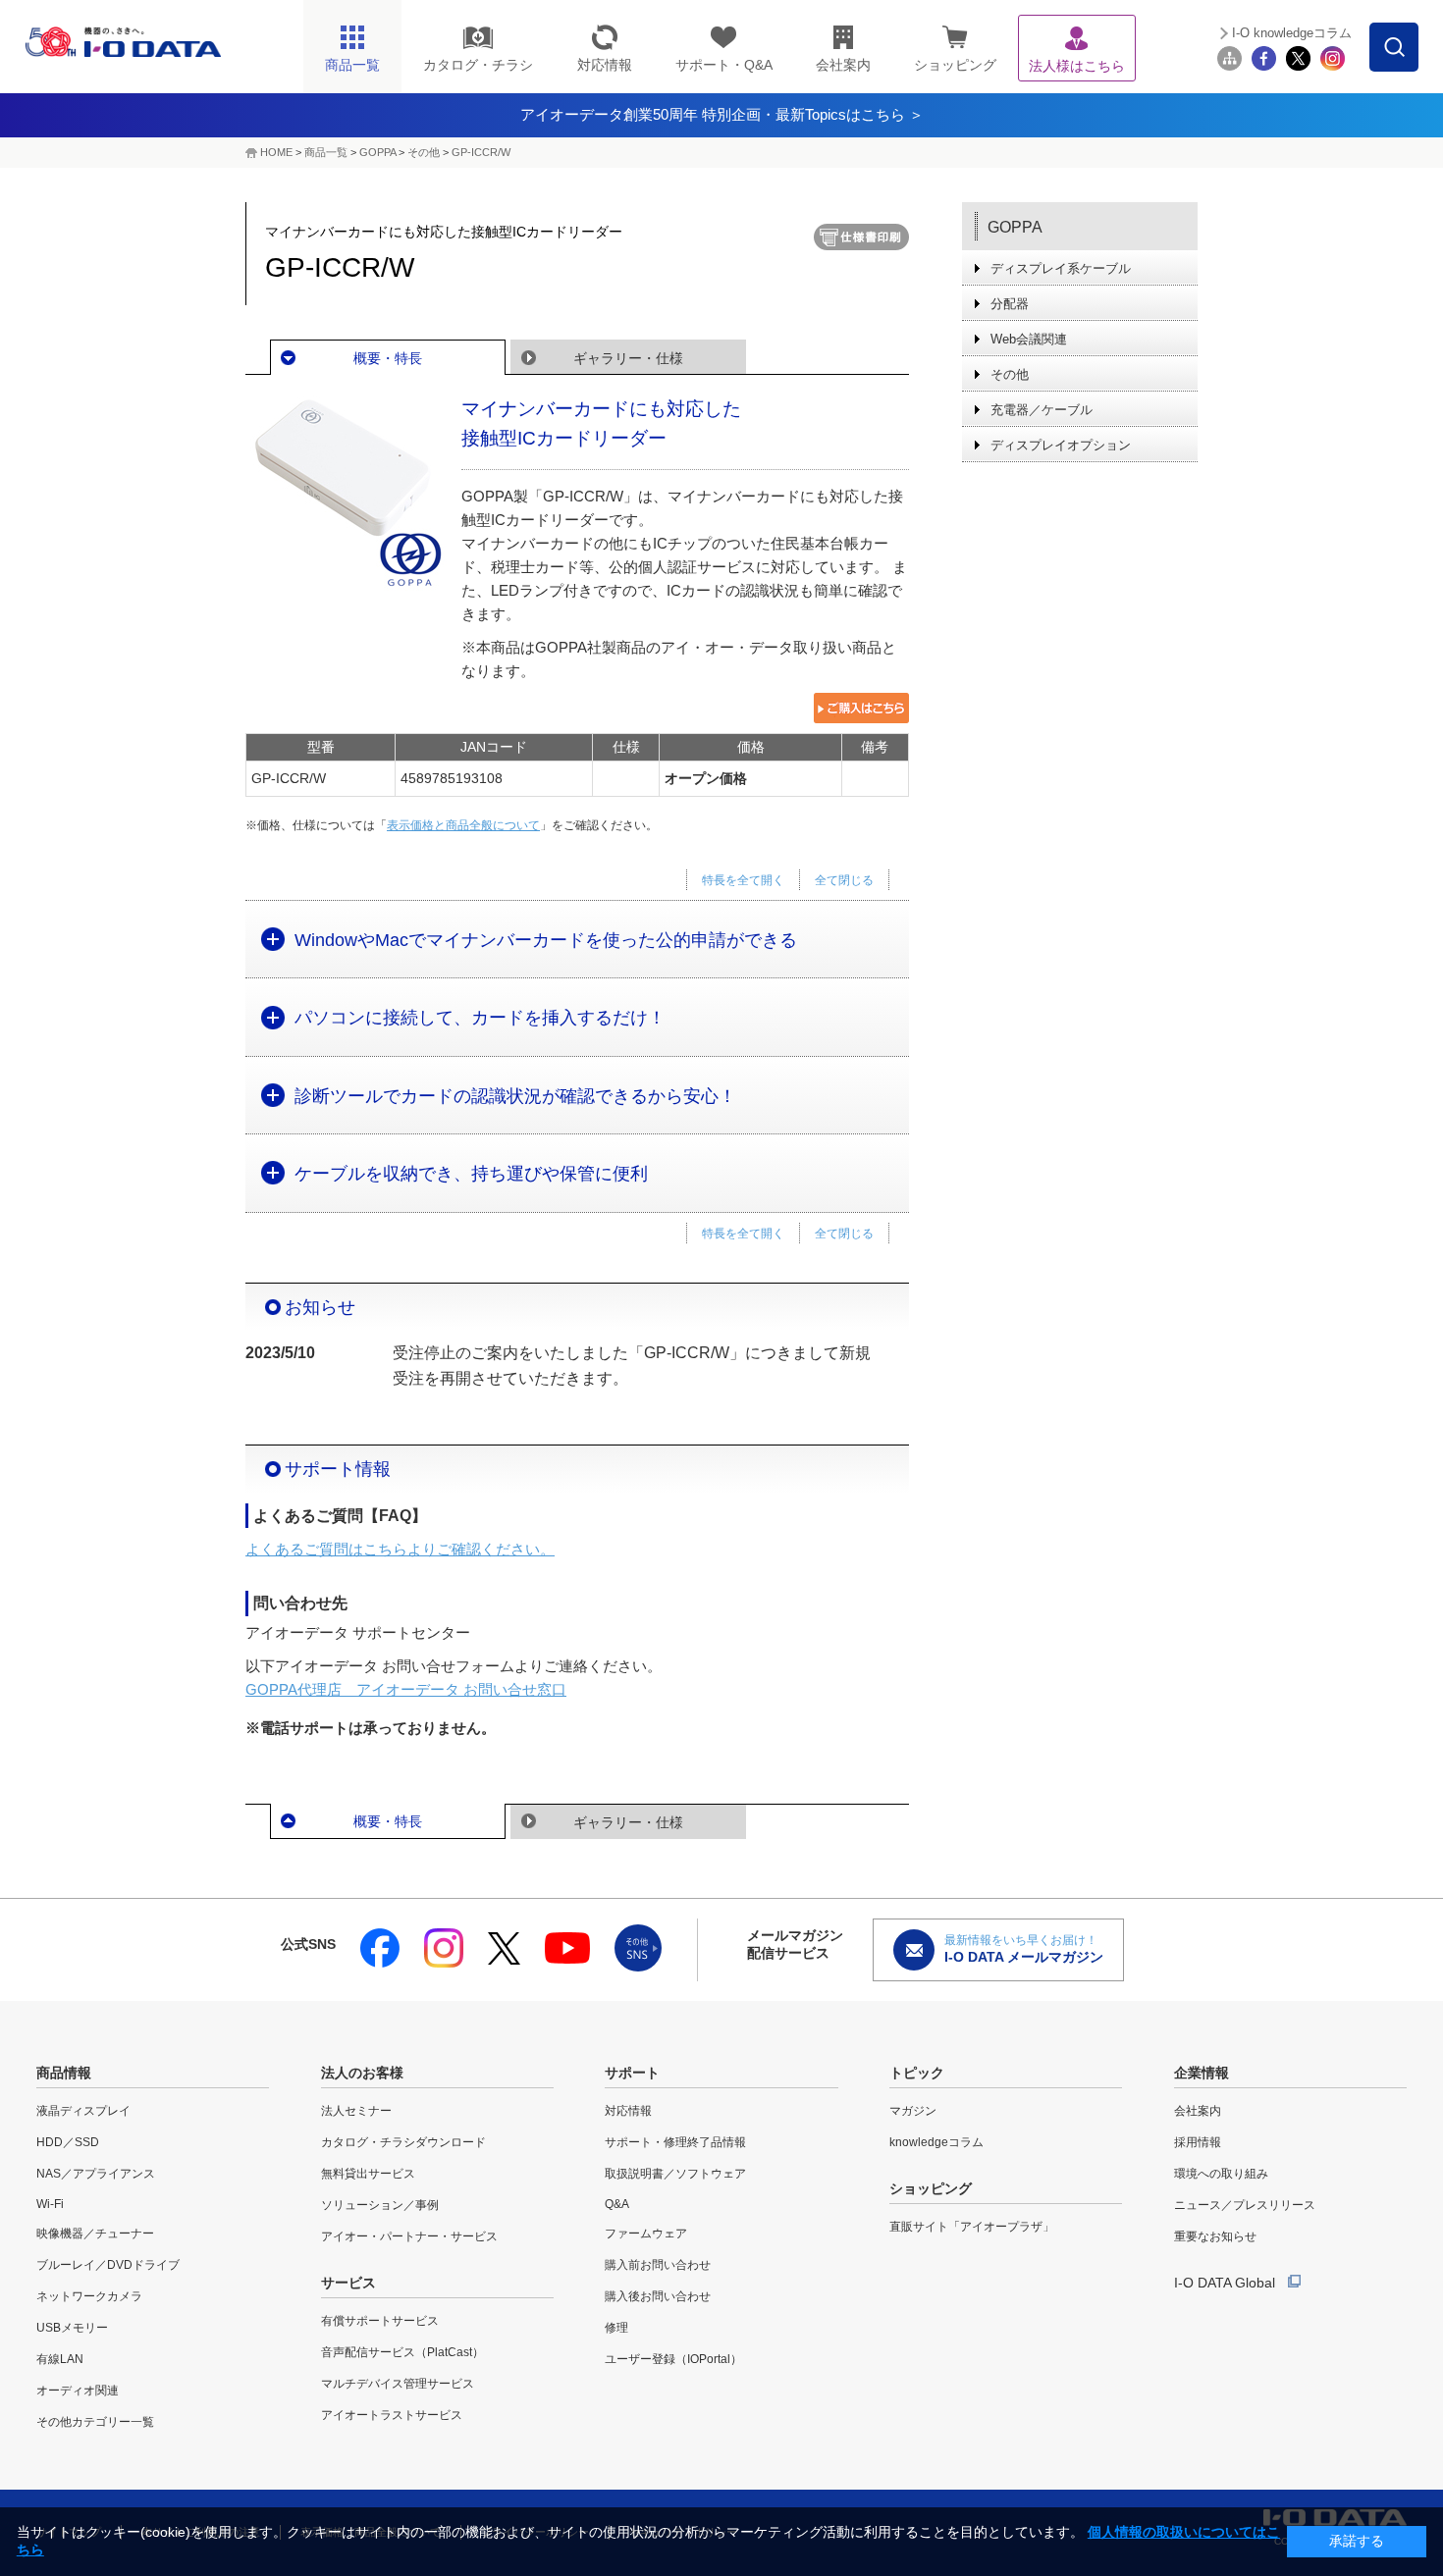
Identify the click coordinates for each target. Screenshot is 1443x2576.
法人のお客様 (362, 2073)
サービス (348, 2283)
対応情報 (628, 2111)
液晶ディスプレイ (83, 2111)
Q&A (617, 2204)
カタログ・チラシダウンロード (403, 2142)
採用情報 (1198, 2142)
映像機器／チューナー (95, 2234)
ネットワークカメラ (89, 2296)
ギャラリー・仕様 (628, 358)
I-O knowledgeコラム (1292, 33)
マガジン (913, 2111)
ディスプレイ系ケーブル (1061, 268)
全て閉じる (844, 880)
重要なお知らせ (1215, 2236)
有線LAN (60, 2359)
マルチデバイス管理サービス (398, 2384)
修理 (616, 2328)
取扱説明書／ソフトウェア (675, 2174)
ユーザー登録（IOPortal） (673, 2359)
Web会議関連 (1029, 339)
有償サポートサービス (380, 2321)
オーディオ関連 (78, 2391)
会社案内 (1198, 2111)
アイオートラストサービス (392, 2415)
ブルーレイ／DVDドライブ (108, 2265)
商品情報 (64, 2073)
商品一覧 (326, 152)
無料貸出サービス (368, 2174)
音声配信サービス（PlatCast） (402, 2352)
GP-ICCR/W (481, 152)
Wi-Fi (50, 2204)
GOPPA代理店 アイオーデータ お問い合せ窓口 (406, 1689)
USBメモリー (72, 2328)
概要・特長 (388, 358)
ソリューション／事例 (380, 2205)
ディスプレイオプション (1061, 445)
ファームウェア (646, 2234)
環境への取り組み (1221, 2174)
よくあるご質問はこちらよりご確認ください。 (400, 1549)
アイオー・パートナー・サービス (409, 2236)
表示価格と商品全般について (463, 825)
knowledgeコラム (936, 2142)
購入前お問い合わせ (658, 2265)
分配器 (1010, 304)
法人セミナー (356, 2111)
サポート (632, 2073)
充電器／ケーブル (1042, 410)
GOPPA (377, 152)
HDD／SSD (68, 2142)
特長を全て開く (743, 880)
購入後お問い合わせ (658, 2296)
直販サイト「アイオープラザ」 (972, 2227)
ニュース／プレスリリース (1245, 2205)
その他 (424, 152)
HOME (276, 152)
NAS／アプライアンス (96, 2174)
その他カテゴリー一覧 (95, 2422)
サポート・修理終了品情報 (675, 2142)
